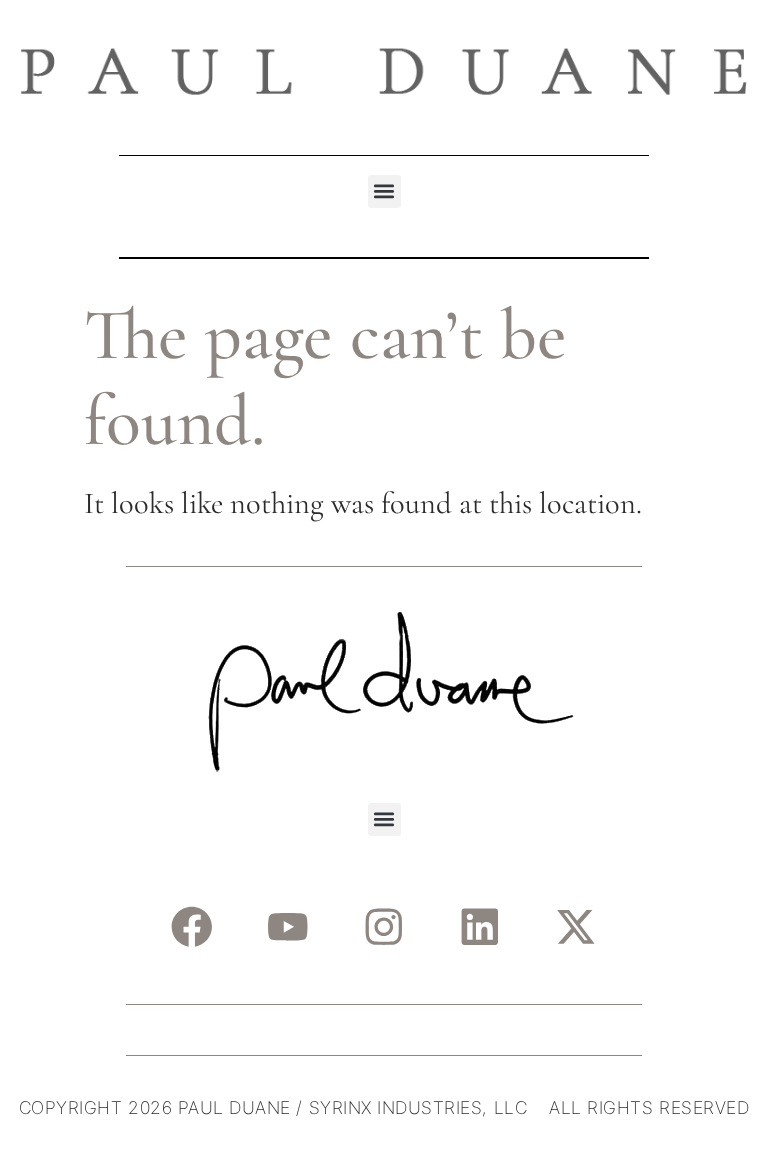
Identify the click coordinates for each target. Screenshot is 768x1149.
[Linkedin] (479, 927)
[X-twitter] (575, 927)
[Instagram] (383, 927)
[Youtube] (287, 927)
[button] (384, 191)
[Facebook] (191, 927)
